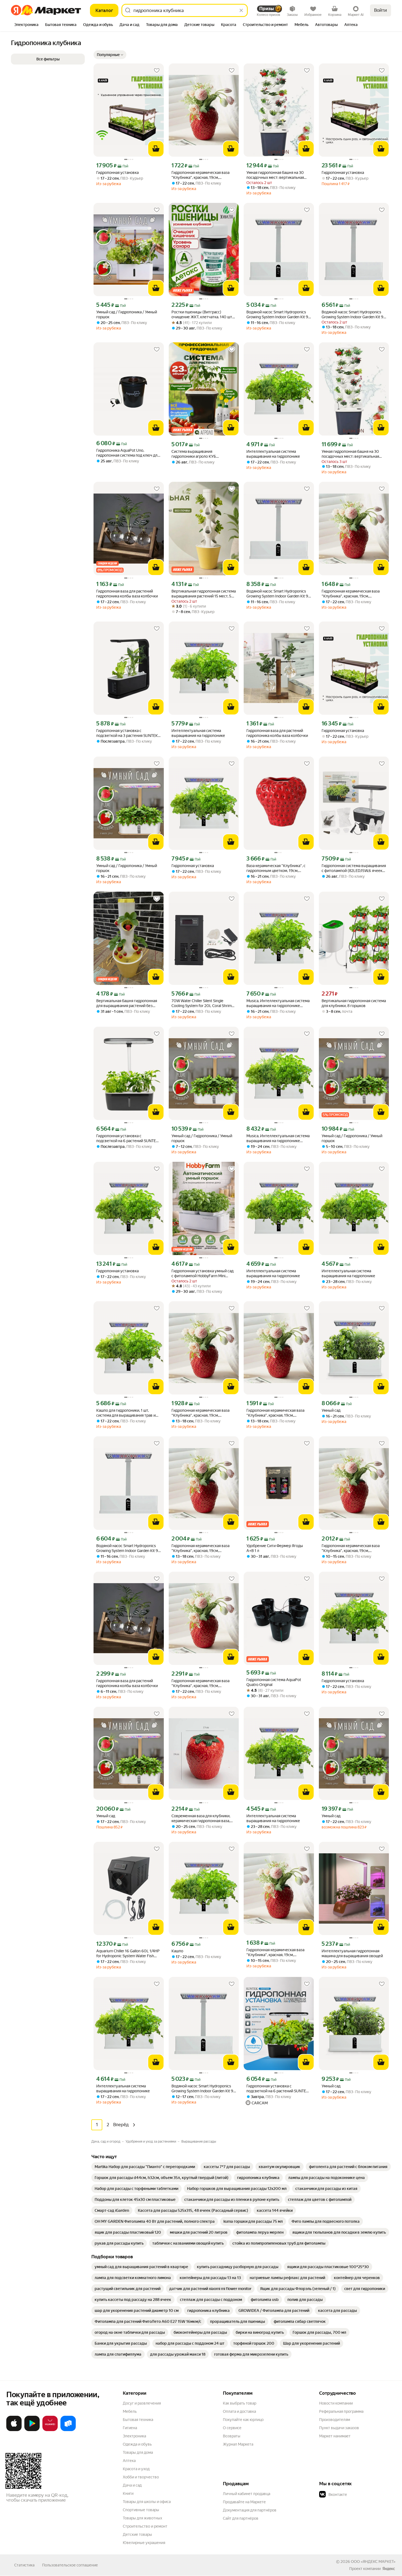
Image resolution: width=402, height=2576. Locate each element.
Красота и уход (136, 2469)
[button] (110, 55)
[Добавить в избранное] (157, 71)
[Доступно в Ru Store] (68, 2430)
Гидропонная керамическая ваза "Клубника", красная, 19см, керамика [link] (200, 175)
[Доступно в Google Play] (32, 2430)
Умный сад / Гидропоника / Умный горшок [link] (127, 314)
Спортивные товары (141, 2510)
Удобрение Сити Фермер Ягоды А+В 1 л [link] (275, 1548)
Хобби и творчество (141, 2477)
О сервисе (232, 2428)
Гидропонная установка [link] (117, 173)
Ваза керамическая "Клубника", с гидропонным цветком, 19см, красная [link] (276, 868)
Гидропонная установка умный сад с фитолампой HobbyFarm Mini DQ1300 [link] (203, 1274)
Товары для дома (138, 2452)
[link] (145, 2167)
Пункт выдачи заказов (339, 2428)
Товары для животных (142, 2518)
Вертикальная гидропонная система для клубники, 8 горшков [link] (354, 1003)
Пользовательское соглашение (70, 2565)
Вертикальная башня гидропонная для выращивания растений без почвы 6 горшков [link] (127, 1003)
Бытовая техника (138, 2420)
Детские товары (137, 2534)
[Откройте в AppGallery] (50, 2430)
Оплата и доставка (239, 2411)
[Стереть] (241, 10)
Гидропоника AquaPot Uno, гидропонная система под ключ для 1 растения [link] (128, 453)
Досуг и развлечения (142, 2403)
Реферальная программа (341, 2411)
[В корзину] (156, 149)
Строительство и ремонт (145, 2526)
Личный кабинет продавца (247, 2494)
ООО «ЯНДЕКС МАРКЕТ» (373, 2562)
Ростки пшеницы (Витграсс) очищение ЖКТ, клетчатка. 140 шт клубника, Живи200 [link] (202, 315)
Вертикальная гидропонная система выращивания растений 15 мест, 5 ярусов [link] (204, 594)
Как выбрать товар (240, 2403)
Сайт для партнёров (241, 2518)
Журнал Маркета (238, 2444)
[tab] (26, 25)
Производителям (335, 2420)
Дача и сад (132, 2485)
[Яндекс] (389, 2569)
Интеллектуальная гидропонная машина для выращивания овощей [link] (352, 1953)
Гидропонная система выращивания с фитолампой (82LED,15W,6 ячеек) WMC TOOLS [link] (354, 868)
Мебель (130, 2411)
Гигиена (130, 2428)
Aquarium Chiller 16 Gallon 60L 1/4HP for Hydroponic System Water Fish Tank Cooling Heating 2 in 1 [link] (128, 1954)
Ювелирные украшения (144, 2543)
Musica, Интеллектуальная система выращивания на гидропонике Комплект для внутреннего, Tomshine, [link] (278, 1003)
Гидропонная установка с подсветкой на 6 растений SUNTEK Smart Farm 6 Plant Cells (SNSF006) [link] (127, 1138)
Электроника (134, 2436)
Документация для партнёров (250, 2510)
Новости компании (336, 2403)
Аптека (129, 2461)
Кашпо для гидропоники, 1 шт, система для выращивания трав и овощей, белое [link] (126, 1413)
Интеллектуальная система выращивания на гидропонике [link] (273, 454)
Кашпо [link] (177, 1951)
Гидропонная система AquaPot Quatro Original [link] (274, 1682)
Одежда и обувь (137, 2444)
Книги (128, 2493)
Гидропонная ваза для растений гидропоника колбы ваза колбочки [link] (127, 594)
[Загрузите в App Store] (14, 2430)
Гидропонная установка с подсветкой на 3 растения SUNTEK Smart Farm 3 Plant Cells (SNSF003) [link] (127, 733)
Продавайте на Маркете (244, 2502)
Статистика (24, 2565)
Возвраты (232, 2436)
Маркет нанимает (335, 2436)
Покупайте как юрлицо (243, 2420)
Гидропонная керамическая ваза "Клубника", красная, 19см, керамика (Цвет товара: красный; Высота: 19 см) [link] (201, 1413)
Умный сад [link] (331, 1410)
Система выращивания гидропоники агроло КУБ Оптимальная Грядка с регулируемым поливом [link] (194, 454)
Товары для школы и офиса (147, 2502)
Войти (381, 10)
